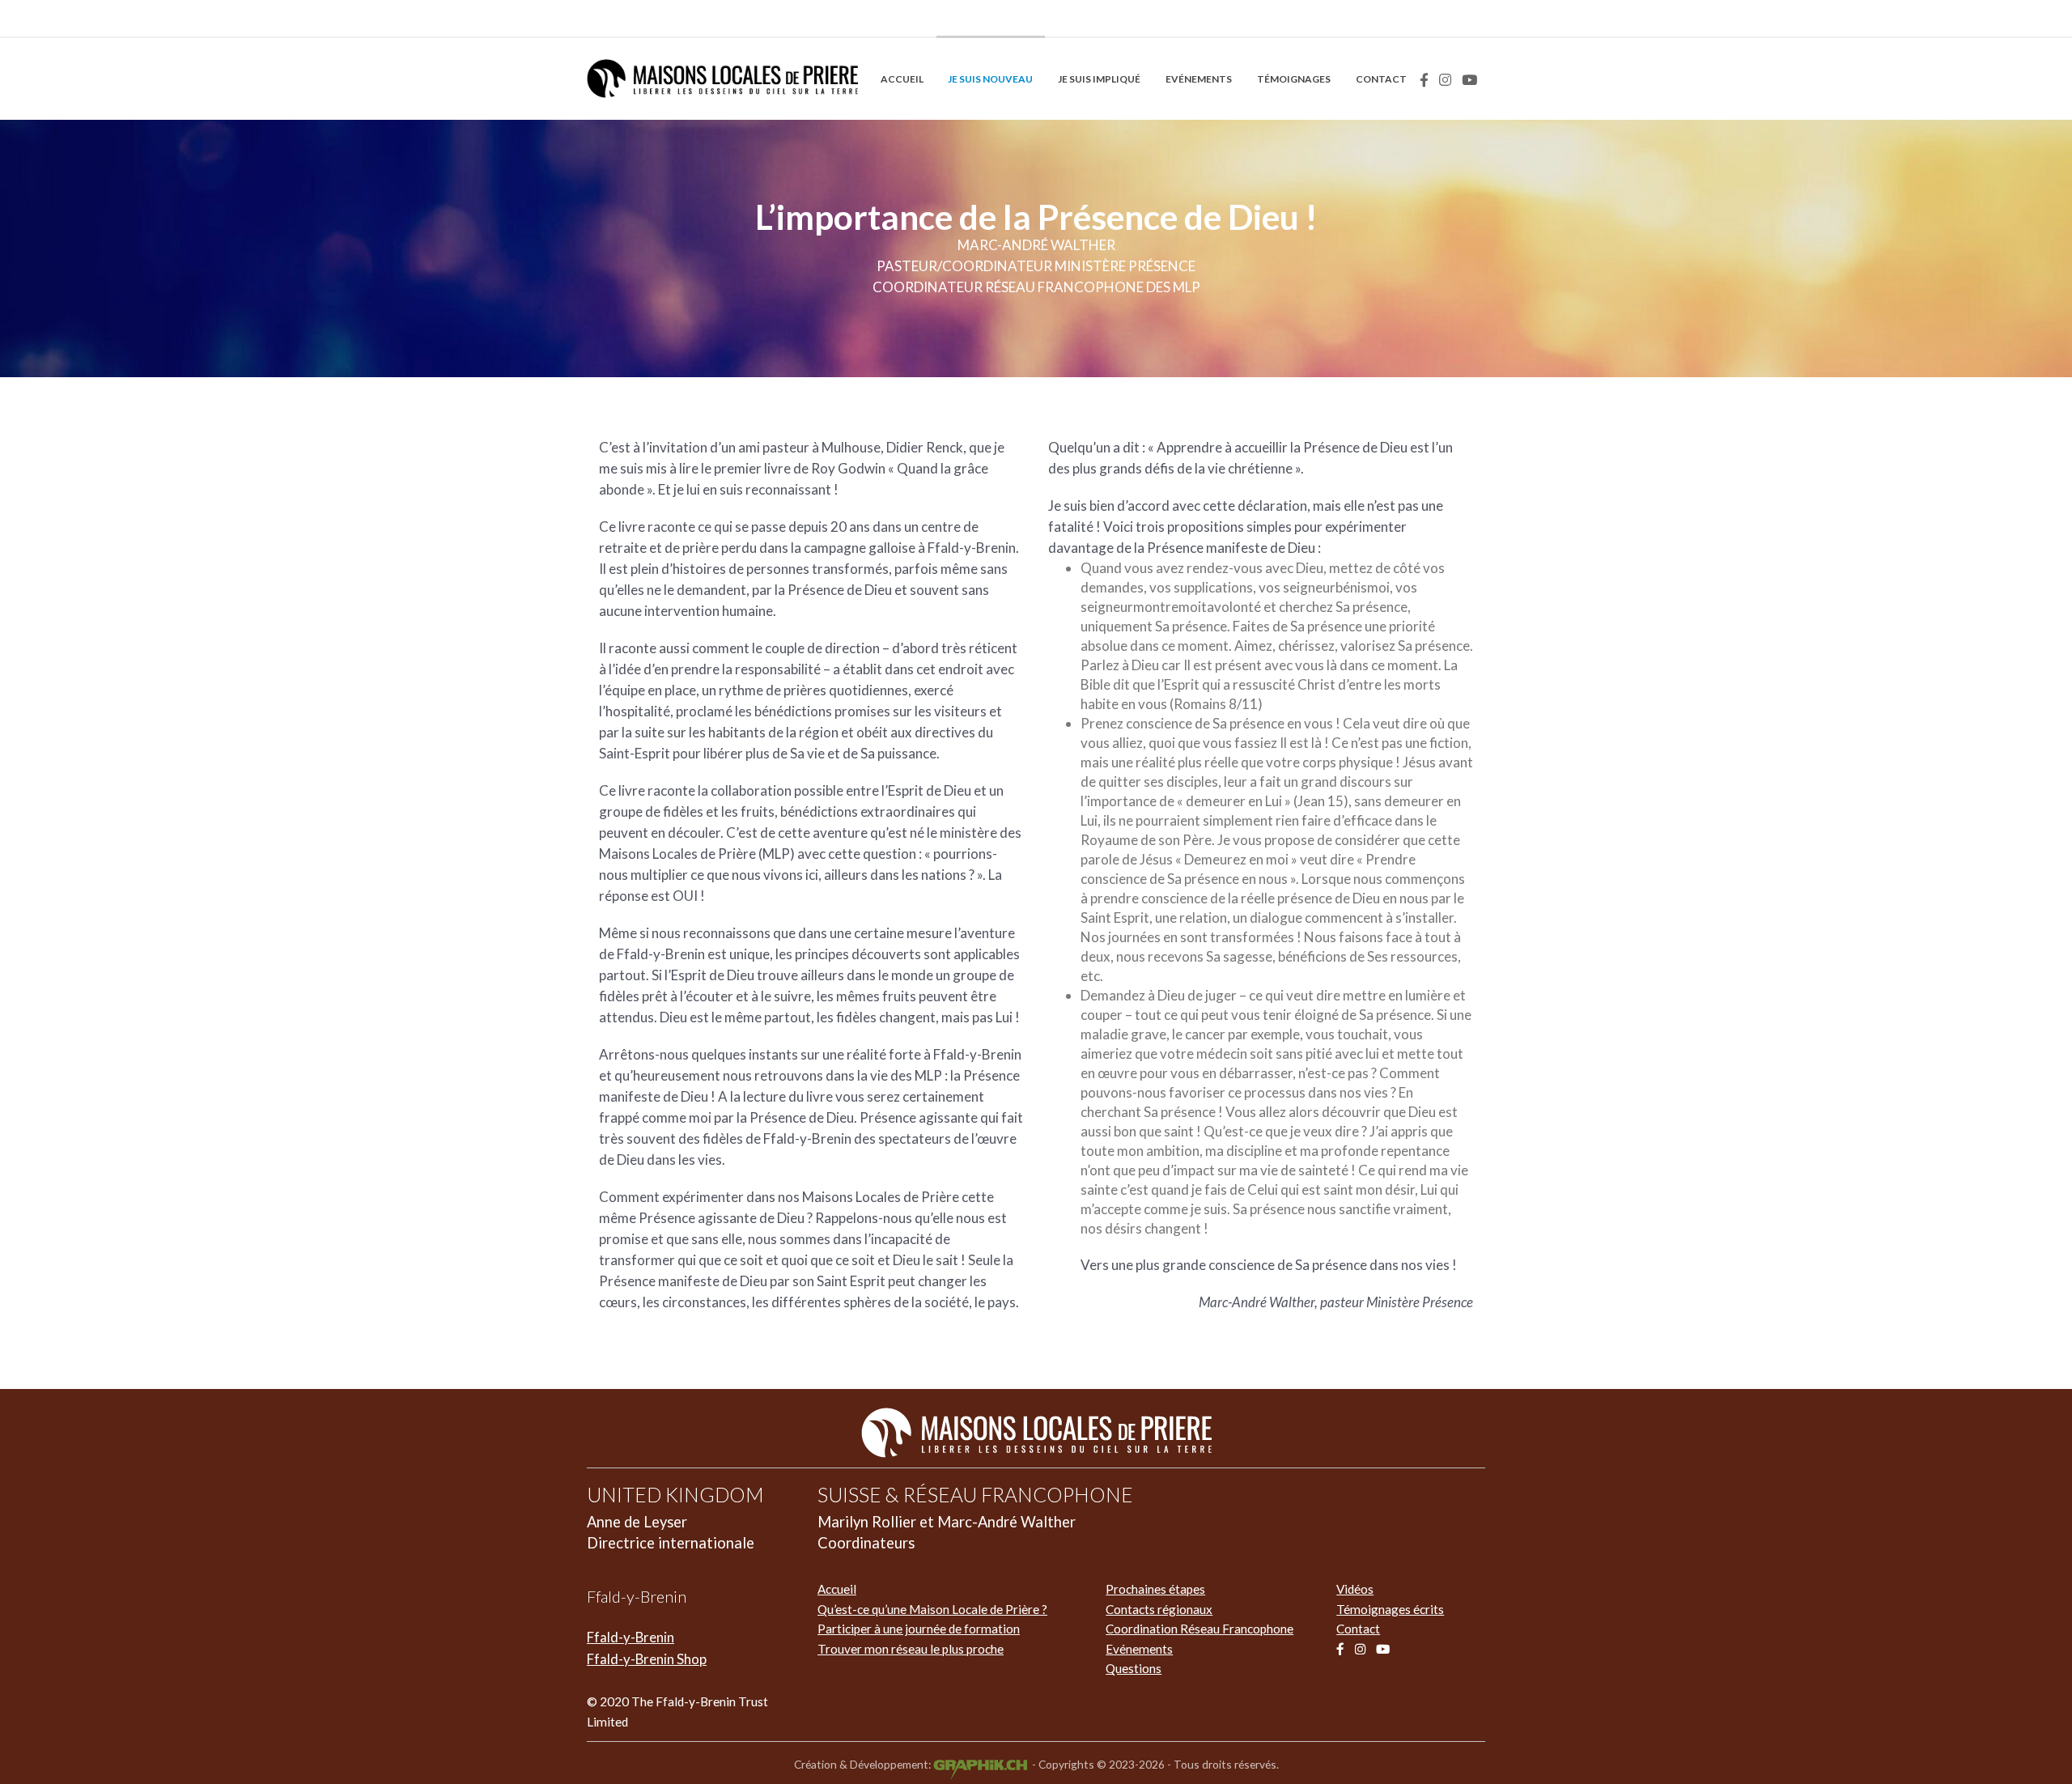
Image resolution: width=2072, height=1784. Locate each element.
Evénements (1199, 79)
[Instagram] (1445, 80)
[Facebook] (1424, 80)
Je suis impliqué (1099, 79)
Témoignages (1294, 79)
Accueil (902, 79)
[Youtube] (1469, 80)
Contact (1381, 79)
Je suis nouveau (990, 79)
